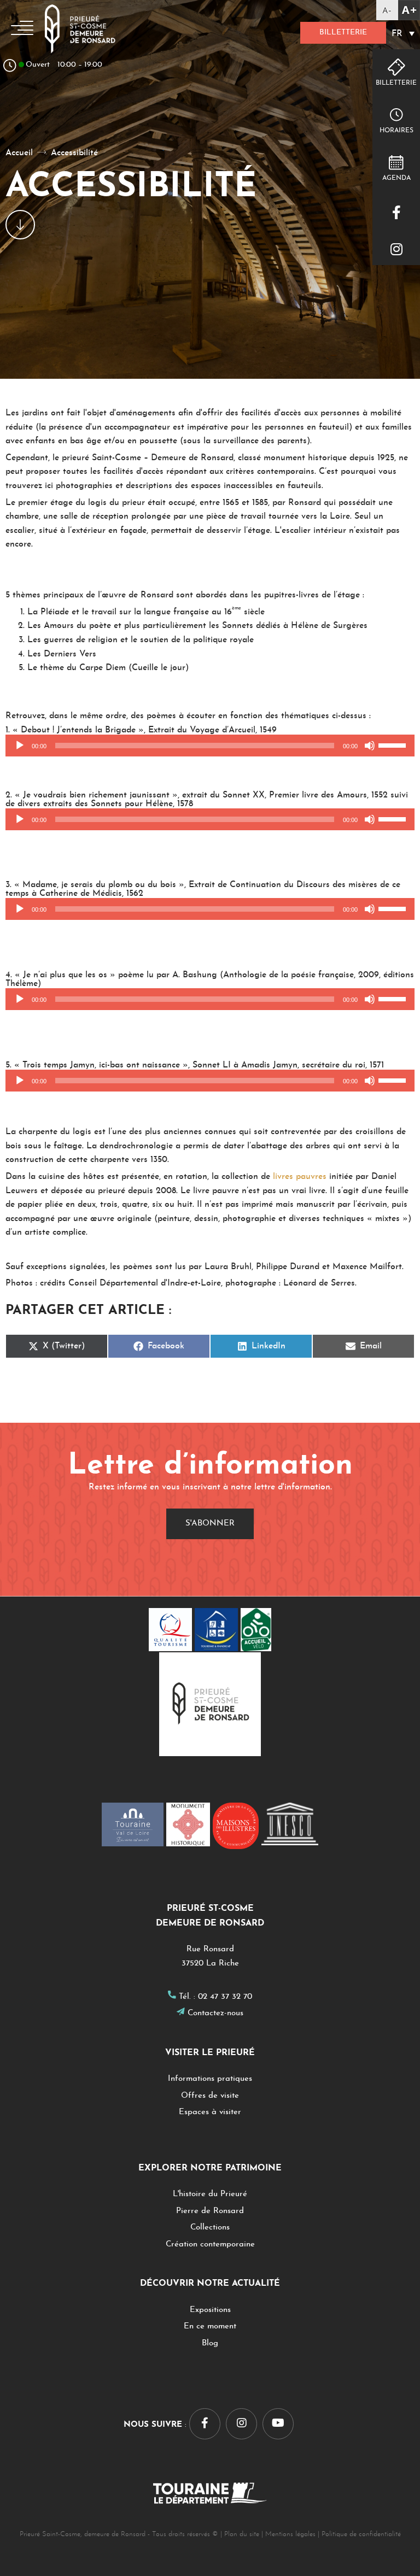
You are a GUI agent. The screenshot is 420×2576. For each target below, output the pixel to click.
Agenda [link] (396, 178)
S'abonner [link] (210, 1524)
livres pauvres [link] (300, 1177)
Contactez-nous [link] (215, 2013)
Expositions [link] (210, 2310)
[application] (210, 746)
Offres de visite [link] (210, 2096)
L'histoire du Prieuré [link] (210, 2194)
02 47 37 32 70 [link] (225, 1997)
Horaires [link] (396, 131)
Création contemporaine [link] (210, 2245)
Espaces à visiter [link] (210, 2112)
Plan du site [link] (242, 2534)
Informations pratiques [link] (210, 2079)
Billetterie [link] (343, 33)
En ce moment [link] (210, 2326)
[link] (398, 10)
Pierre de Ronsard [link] (210, 2211)
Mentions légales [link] (290, 2534)
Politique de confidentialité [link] (361, 2534)
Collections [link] (210, 2228)
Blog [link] (210, 2343)
